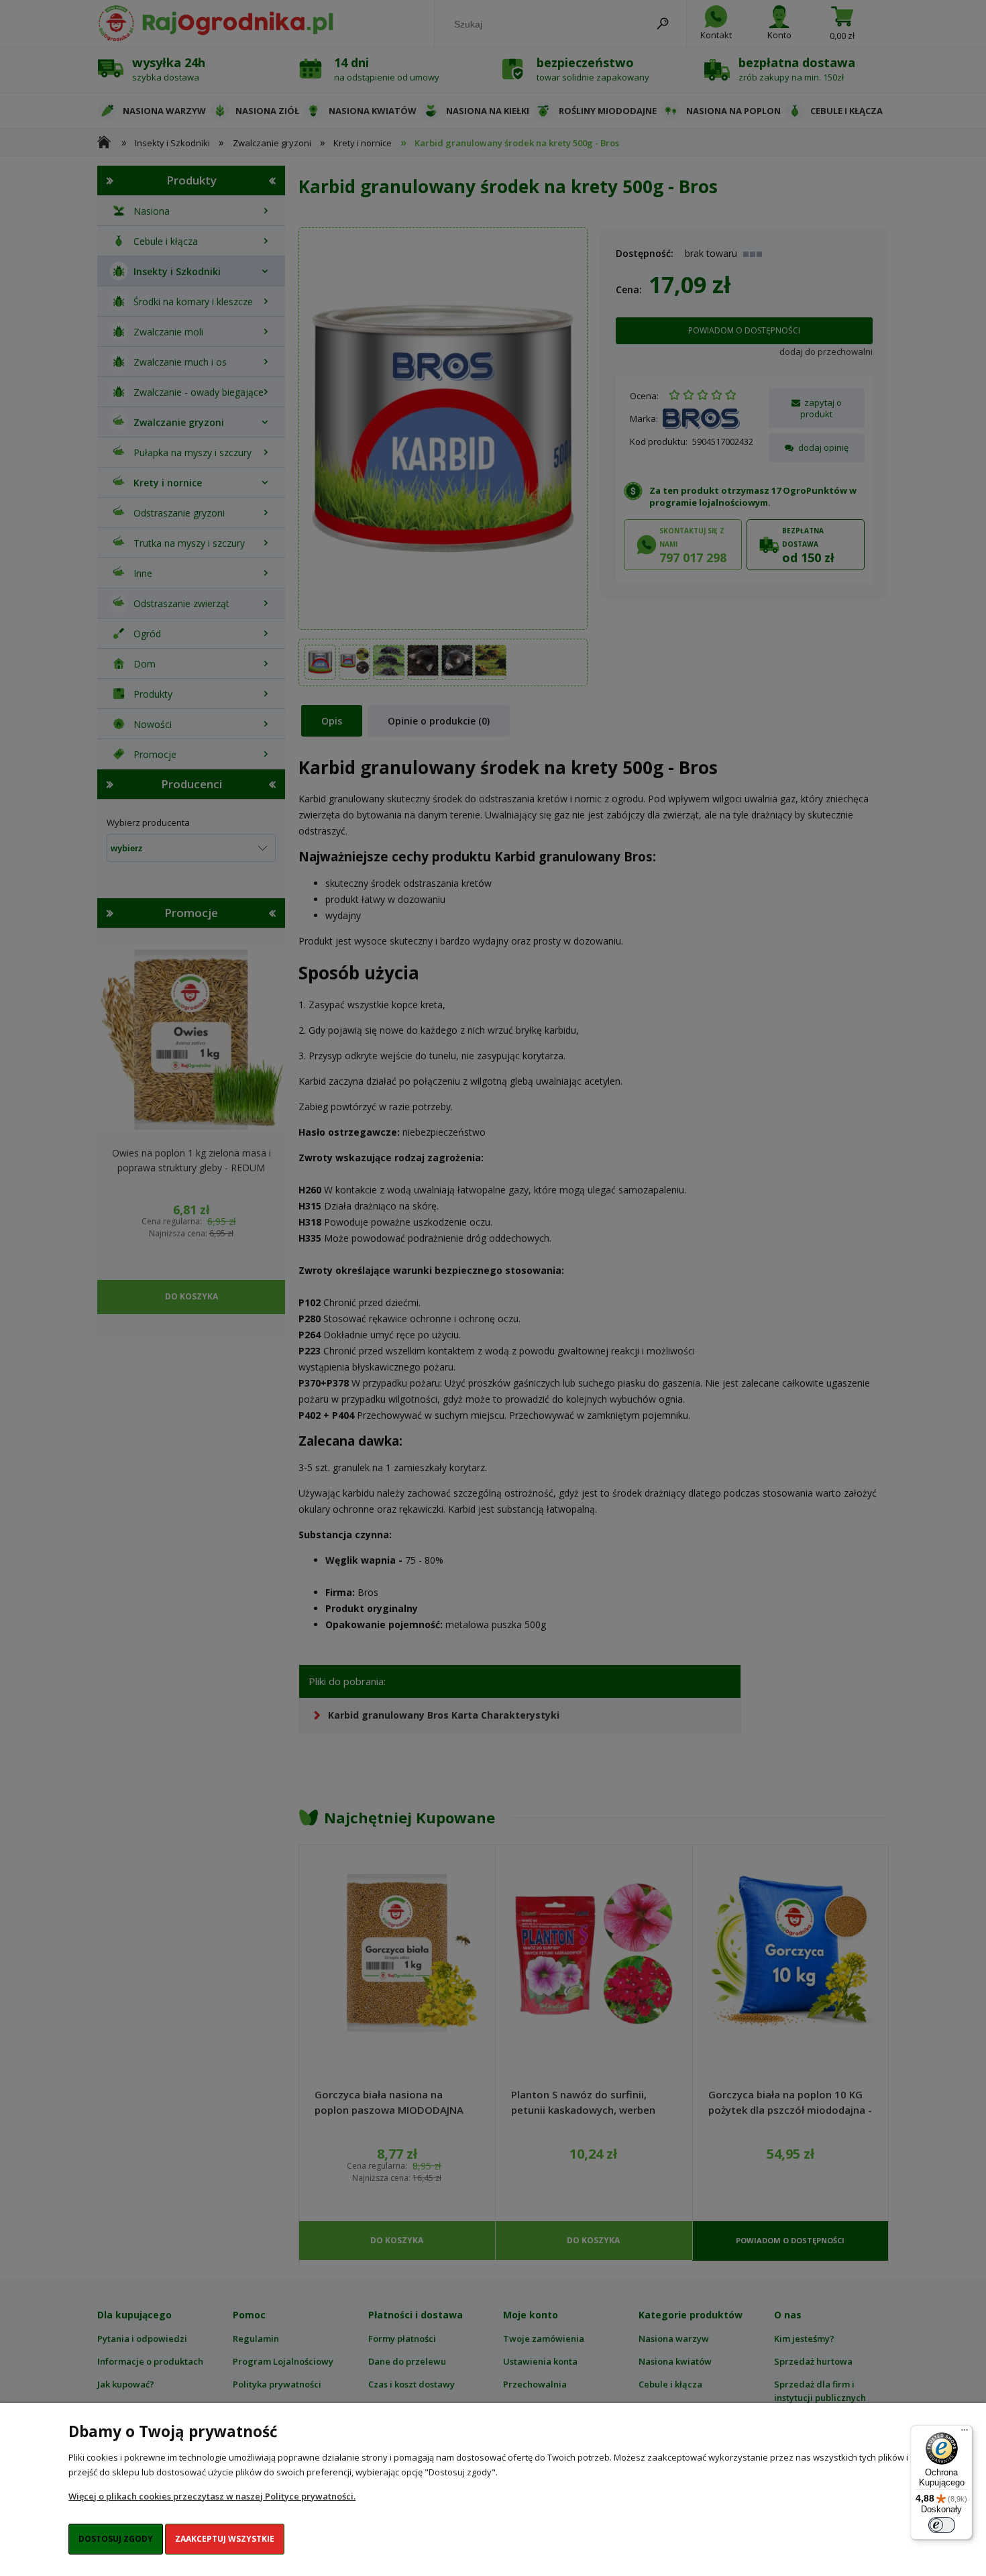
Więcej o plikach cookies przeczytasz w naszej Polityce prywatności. (212, 2496)
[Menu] (965, 2433)
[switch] (942, 2525)
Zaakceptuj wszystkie (225, 2539)
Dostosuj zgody (116, 2539)
